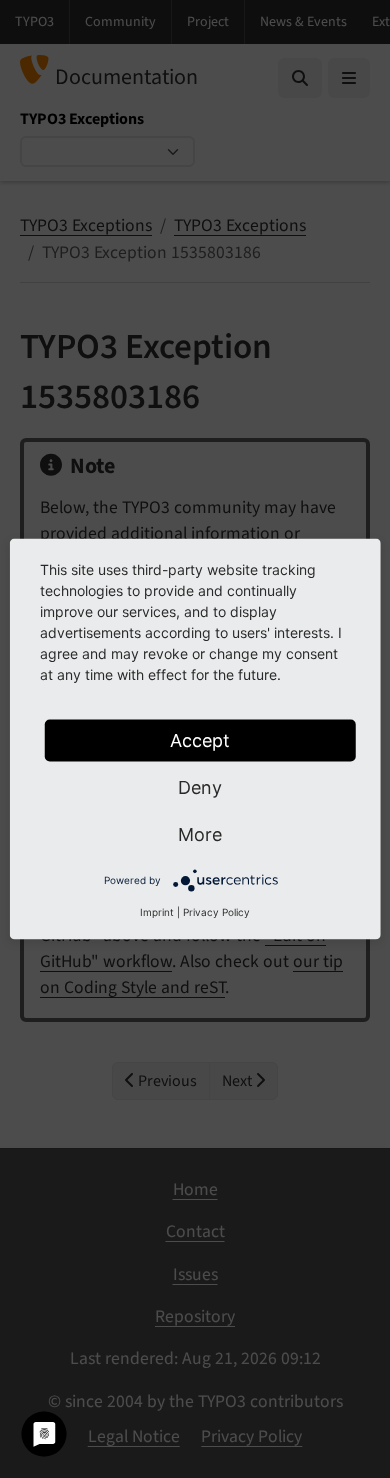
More (200, 834)
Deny (200, 787)
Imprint (157, 912)
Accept (200, 740)
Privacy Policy (216, 912)
